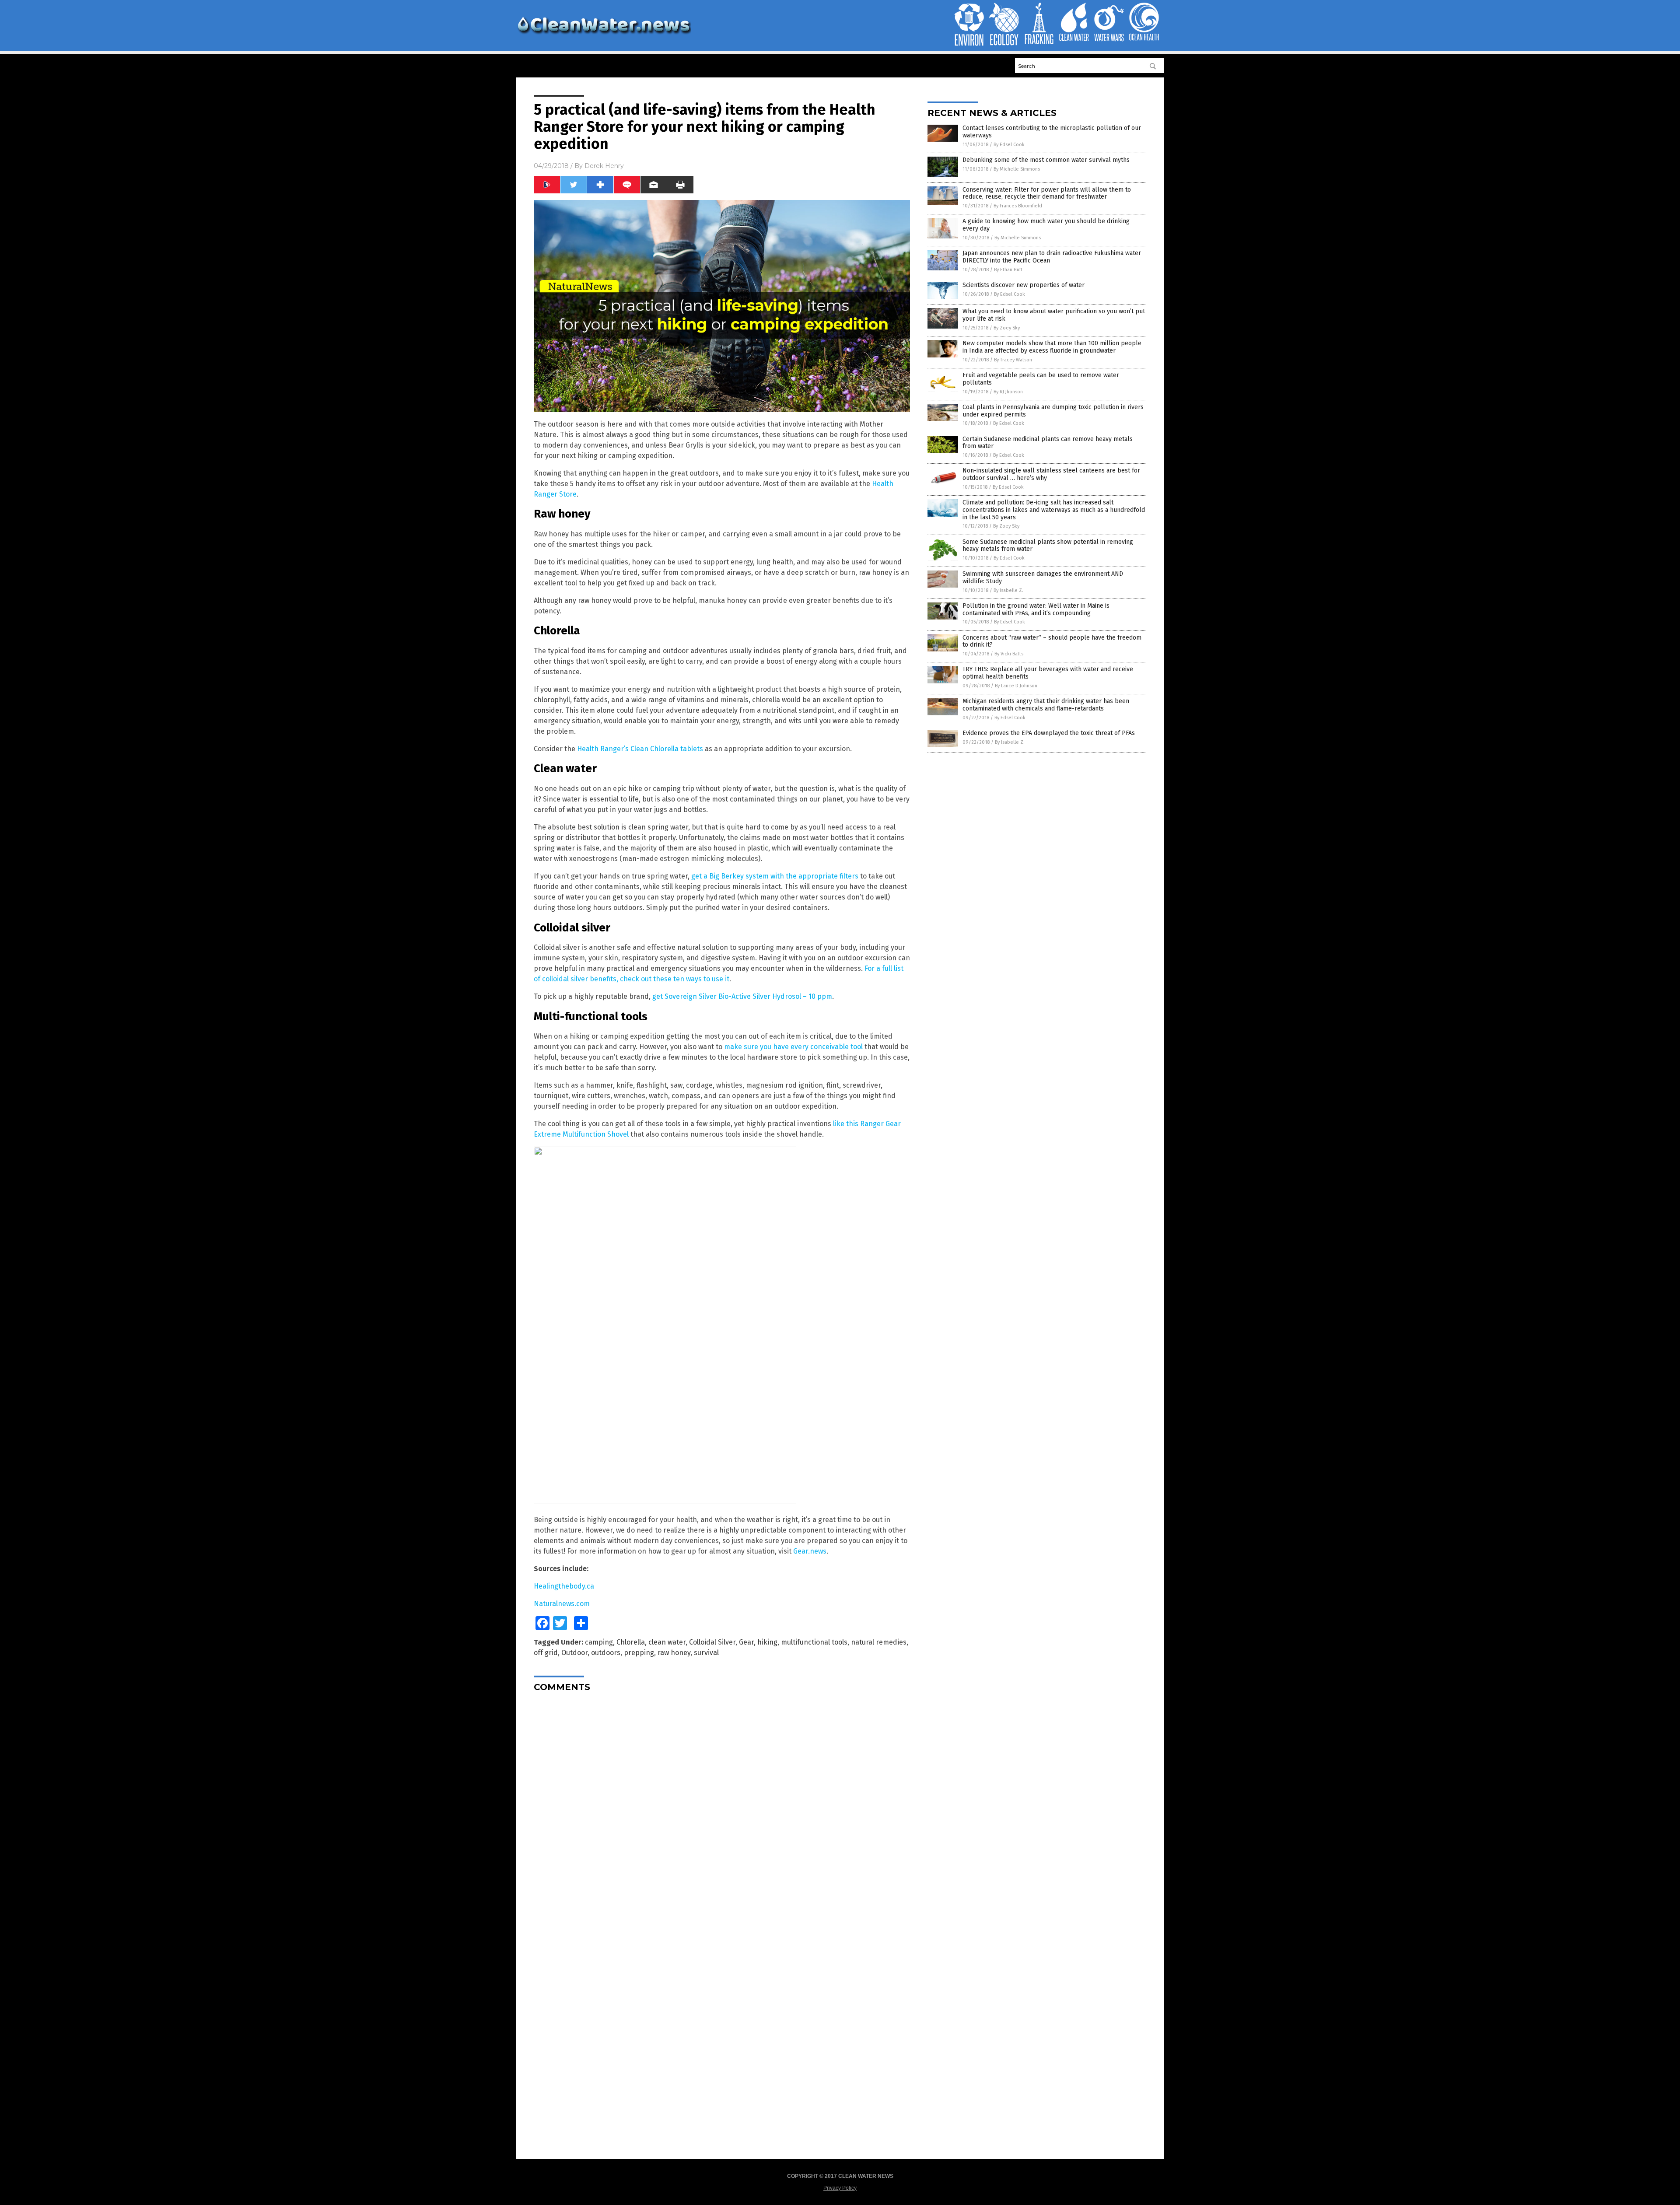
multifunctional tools (814, 1642)
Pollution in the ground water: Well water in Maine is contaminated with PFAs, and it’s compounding (1036, 609)
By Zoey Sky (1007, 328)
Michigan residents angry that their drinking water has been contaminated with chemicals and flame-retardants (1046, 705)
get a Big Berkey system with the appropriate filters (775, 876)
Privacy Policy (840, 2188)
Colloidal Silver (712, 1642)
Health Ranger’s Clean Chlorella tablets (640, 749)
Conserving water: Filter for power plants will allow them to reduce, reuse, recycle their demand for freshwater (1047, 193)
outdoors (606, 1653)
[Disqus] (722, 1808)
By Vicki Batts (1009, 654)
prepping (639, 1653)
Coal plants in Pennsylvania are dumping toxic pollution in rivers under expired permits (1053, 411)
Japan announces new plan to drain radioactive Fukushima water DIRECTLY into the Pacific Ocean (1052, 257)
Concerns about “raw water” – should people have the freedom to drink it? (1052, 641)
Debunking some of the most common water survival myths (1046, 160)
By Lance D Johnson (1016, 686)
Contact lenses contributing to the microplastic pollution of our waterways (1052, 132)
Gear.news (810, 1551)
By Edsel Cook (1009, 145)
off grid (546, 1653)
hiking (767, 1642)
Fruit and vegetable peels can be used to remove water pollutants (1041, 379)
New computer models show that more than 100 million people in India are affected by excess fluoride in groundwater (1052, 347)
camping (599, 1642)
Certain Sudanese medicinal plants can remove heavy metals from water (1048, 443)
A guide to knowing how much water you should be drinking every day (1046, 225)
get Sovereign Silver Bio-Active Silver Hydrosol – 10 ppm (742, 996)
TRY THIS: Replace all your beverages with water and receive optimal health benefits (1048, 673)
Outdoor (574, 1653)
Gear (746, 1642)
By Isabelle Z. (1008, 590)
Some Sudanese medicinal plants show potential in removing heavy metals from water (1048, 546)
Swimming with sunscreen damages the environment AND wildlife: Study (1043, 577)
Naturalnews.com (562, 1604)
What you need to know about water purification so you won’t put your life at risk (1054, 315)
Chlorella (631, 1642)
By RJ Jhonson (1008, 392)
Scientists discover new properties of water (1024, 285)
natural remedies (879, 1642)
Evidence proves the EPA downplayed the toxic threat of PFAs (1049, 733)
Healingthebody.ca (564, 1586)
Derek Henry (604, 166)
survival (706, 1653)
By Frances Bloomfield (1018, 206)
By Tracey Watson (1013, 360)
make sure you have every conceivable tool (793, 1047)
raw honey (674, 1653)
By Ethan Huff (1008, 270)
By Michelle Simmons (1017, 169)
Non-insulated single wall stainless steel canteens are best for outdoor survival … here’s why (1051, 474)
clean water (667, 1642)
